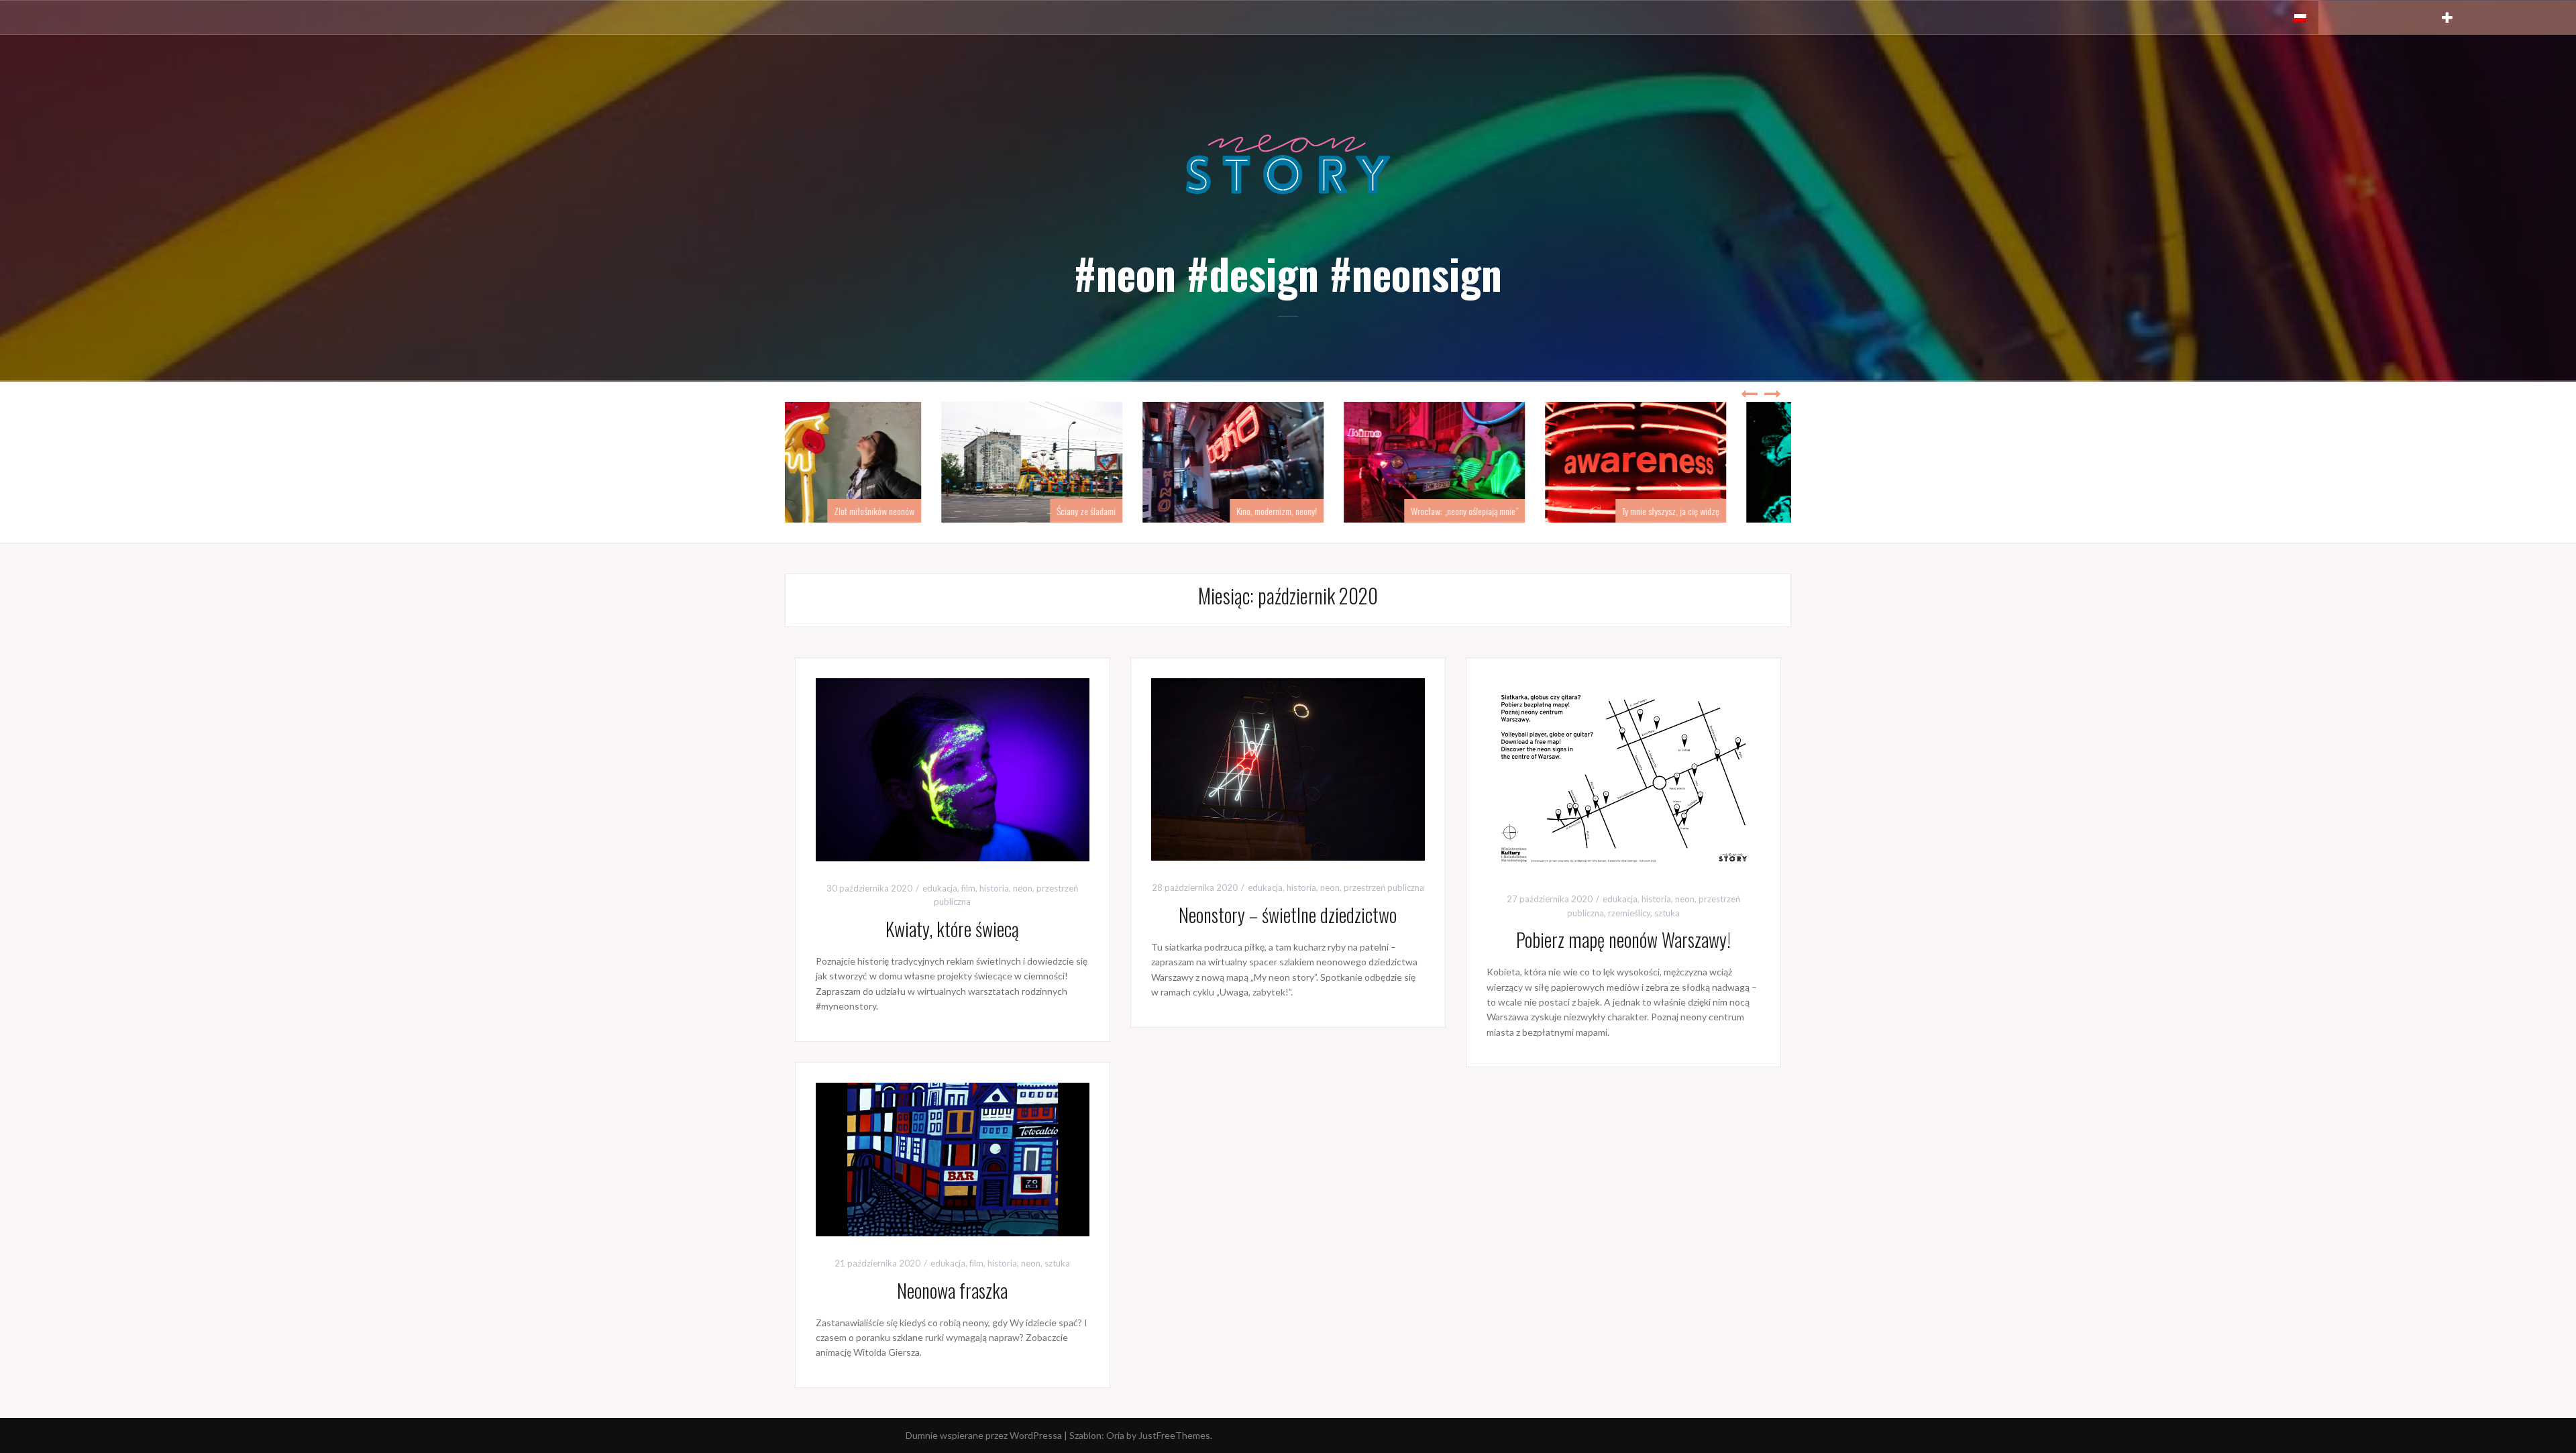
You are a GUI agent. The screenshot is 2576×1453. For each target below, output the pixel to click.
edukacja (940, 888)
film (968, 888)
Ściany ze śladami (1141, 511)
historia (994, 888)
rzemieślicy (1629, 913)
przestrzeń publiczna (1384, 887)
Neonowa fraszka (952, 1290)
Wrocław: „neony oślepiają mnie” (1519, 511)
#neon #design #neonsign (1288, 273)
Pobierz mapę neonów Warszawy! (1623, 939)
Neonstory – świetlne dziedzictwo (1288, 915)
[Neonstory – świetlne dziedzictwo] (1288, 768)
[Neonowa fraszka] (953, 1158)
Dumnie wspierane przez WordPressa (984, 1435)
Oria (1115, 1435)
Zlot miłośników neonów (929, 511)
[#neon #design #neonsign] (1288, 163)
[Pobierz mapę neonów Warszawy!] (1623, 774)
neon (1023, 888)
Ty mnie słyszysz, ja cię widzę (1726, 511)
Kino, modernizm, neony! (1332, 511)
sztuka (1667, 913)
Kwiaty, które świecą (952, 929)
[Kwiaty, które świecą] (953, 768)
